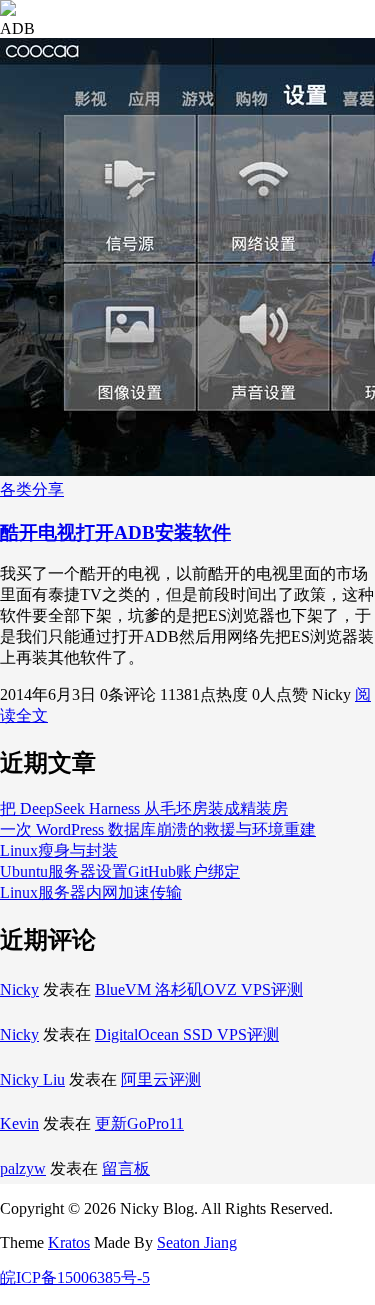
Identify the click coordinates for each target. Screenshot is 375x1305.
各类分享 (32, 489)
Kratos (69, 1242)
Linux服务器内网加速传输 (91, 892)
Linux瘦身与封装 (59, 850)
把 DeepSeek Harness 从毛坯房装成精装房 (144, 808)
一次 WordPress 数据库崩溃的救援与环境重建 (158, 829)
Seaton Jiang (197, 1242)
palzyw (23, 1168)
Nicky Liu (32, 1079)
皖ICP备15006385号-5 (75, 1277)
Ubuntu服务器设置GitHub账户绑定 (120, 871)
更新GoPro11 (139, 1123)
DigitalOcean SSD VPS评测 (187, 1034)
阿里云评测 (161, 1079)
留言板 (126, 1168)
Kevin (19, 1123)
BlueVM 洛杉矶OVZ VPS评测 (199, 989)
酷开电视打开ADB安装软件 (115, 532)
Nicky (19, 989)
